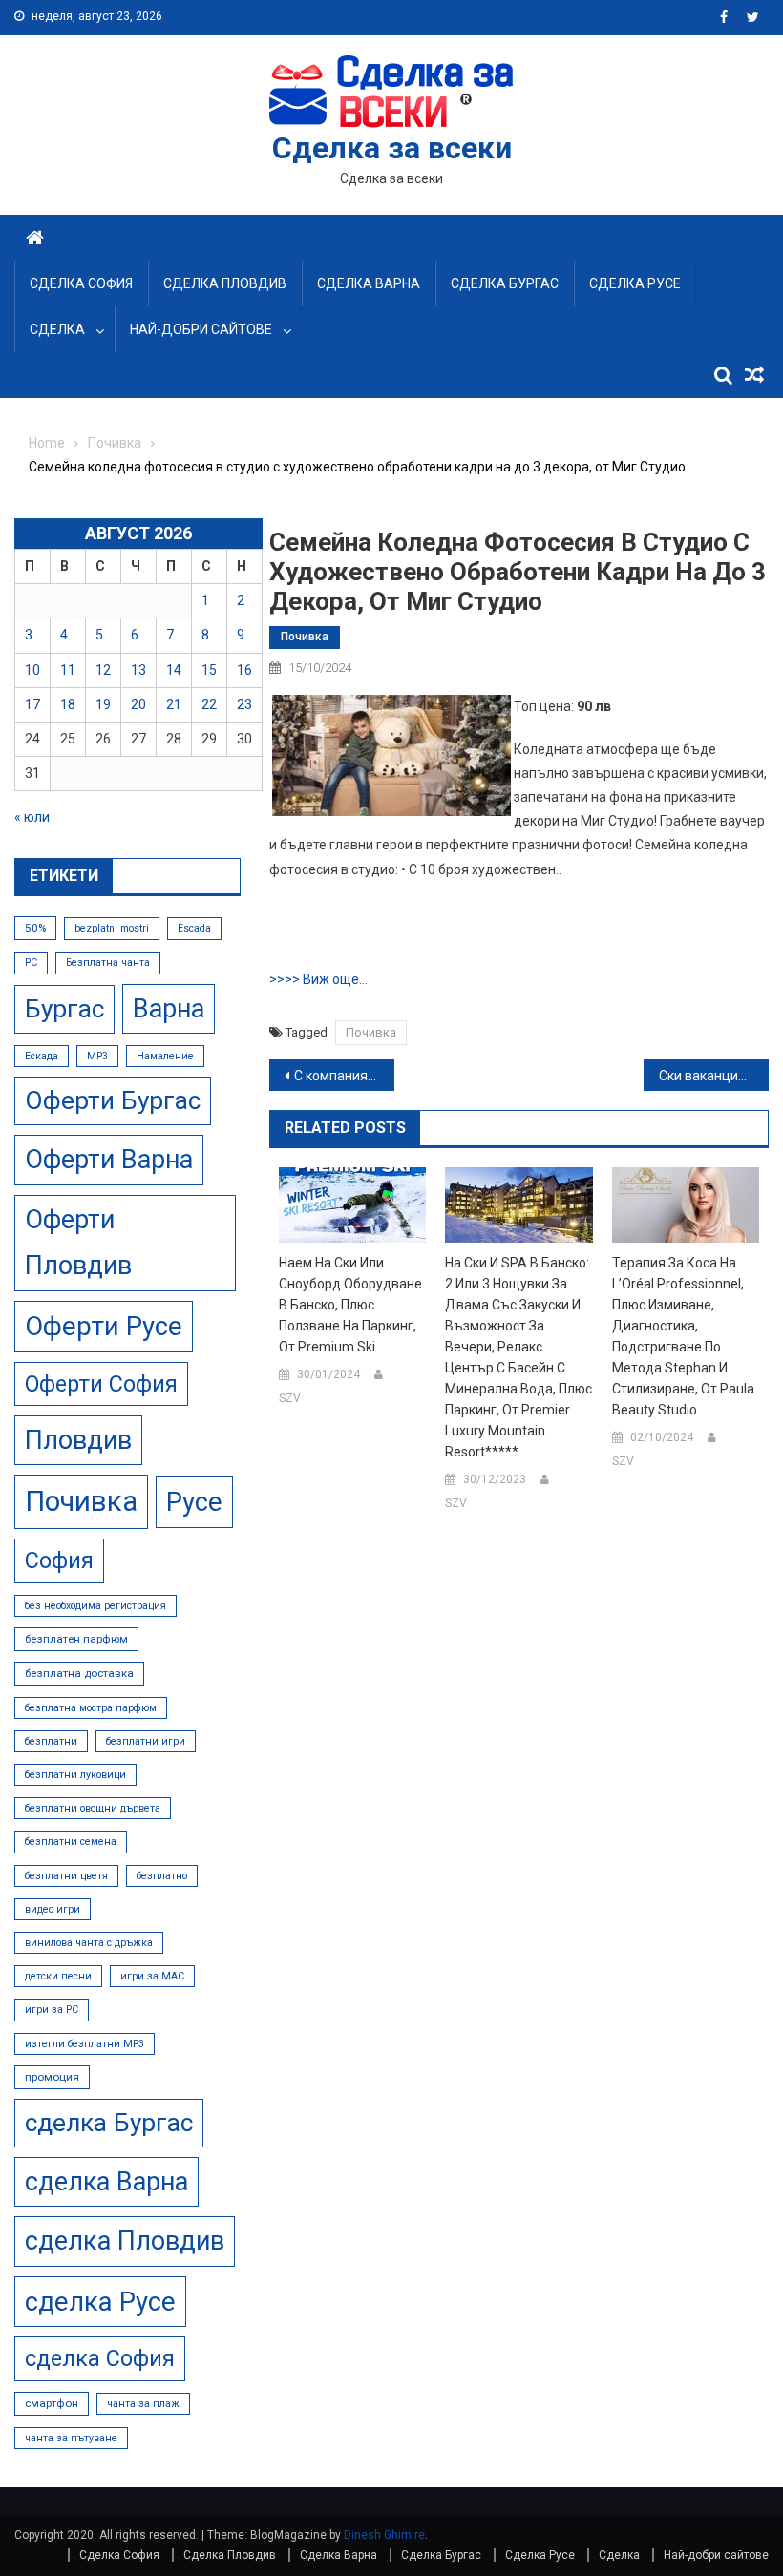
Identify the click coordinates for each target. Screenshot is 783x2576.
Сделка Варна (369, 283)
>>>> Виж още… (318, 979)
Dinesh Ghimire (384, 2535)
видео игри (53, 1909)
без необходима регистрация (95, 1606)
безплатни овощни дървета (93, 1808)
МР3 (97, 1056)
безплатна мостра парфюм (91, 1708)
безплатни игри (146, 1741)
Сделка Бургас (505, 283)
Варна (169, 1009)
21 (174, 704)
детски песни (58, 1976)
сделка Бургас (109, 2123)
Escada (194, 928)
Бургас (64, 1009)
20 (138, 704)
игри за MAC (152, 1976)
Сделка (57, 329)
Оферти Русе (104, 1326)
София (59, 1560)
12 (103, 670)
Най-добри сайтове (201, 329)
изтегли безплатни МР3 (85, 2044)
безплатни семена (71, 1842)
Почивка (305, 637)
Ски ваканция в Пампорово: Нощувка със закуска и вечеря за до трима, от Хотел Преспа (714, 1076)
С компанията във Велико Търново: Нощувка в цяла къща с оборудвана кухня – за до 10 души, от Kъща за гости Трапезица (344, 1076)
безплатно (162, 1876)
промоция (52, 2077)
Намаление (165, 1056)
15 (209, 670)
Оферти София (101, 1384)
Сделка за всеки (392, 148)
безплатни (51, 1741)
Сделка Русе (635, 283)
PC (31, 963)
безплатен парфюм (76, 1639)
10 (32, 670)
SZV (290, 1398)
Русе (194, 1502)
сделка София (100, 2358)
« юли (32, 817)
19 (103, 704)
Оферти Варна (109, 1160)
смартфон (52, 2403)
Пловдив (78, 1440)
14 (174, 670)
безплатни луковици (75, 1775)
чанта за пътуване (71, 2438)
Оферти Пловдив (78, 1243)
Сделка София (81, 283)
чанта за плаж (143, 2404)
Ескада (42, 1056)
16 (244, 670)
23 (244, 704)
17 (32, 704)
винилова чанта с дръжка (89, 1943)
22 (209, 704)
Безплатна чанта (108, 963)
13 (138, 670)
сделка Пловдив (125, 2241)
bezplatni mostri (112, 928)
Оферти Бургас (113, 1100)
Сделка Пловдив (225, 283)
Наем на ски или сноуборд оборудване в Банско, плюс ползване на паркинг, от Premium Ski (350, 1305)
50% (35, 928)
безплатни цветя (66, 1876)
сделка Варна (106, 2182)
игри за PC (52, 2010)
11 (68, 670)
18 (68, 704)
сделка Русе (100, 2302)
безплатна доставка (79, 1673)
